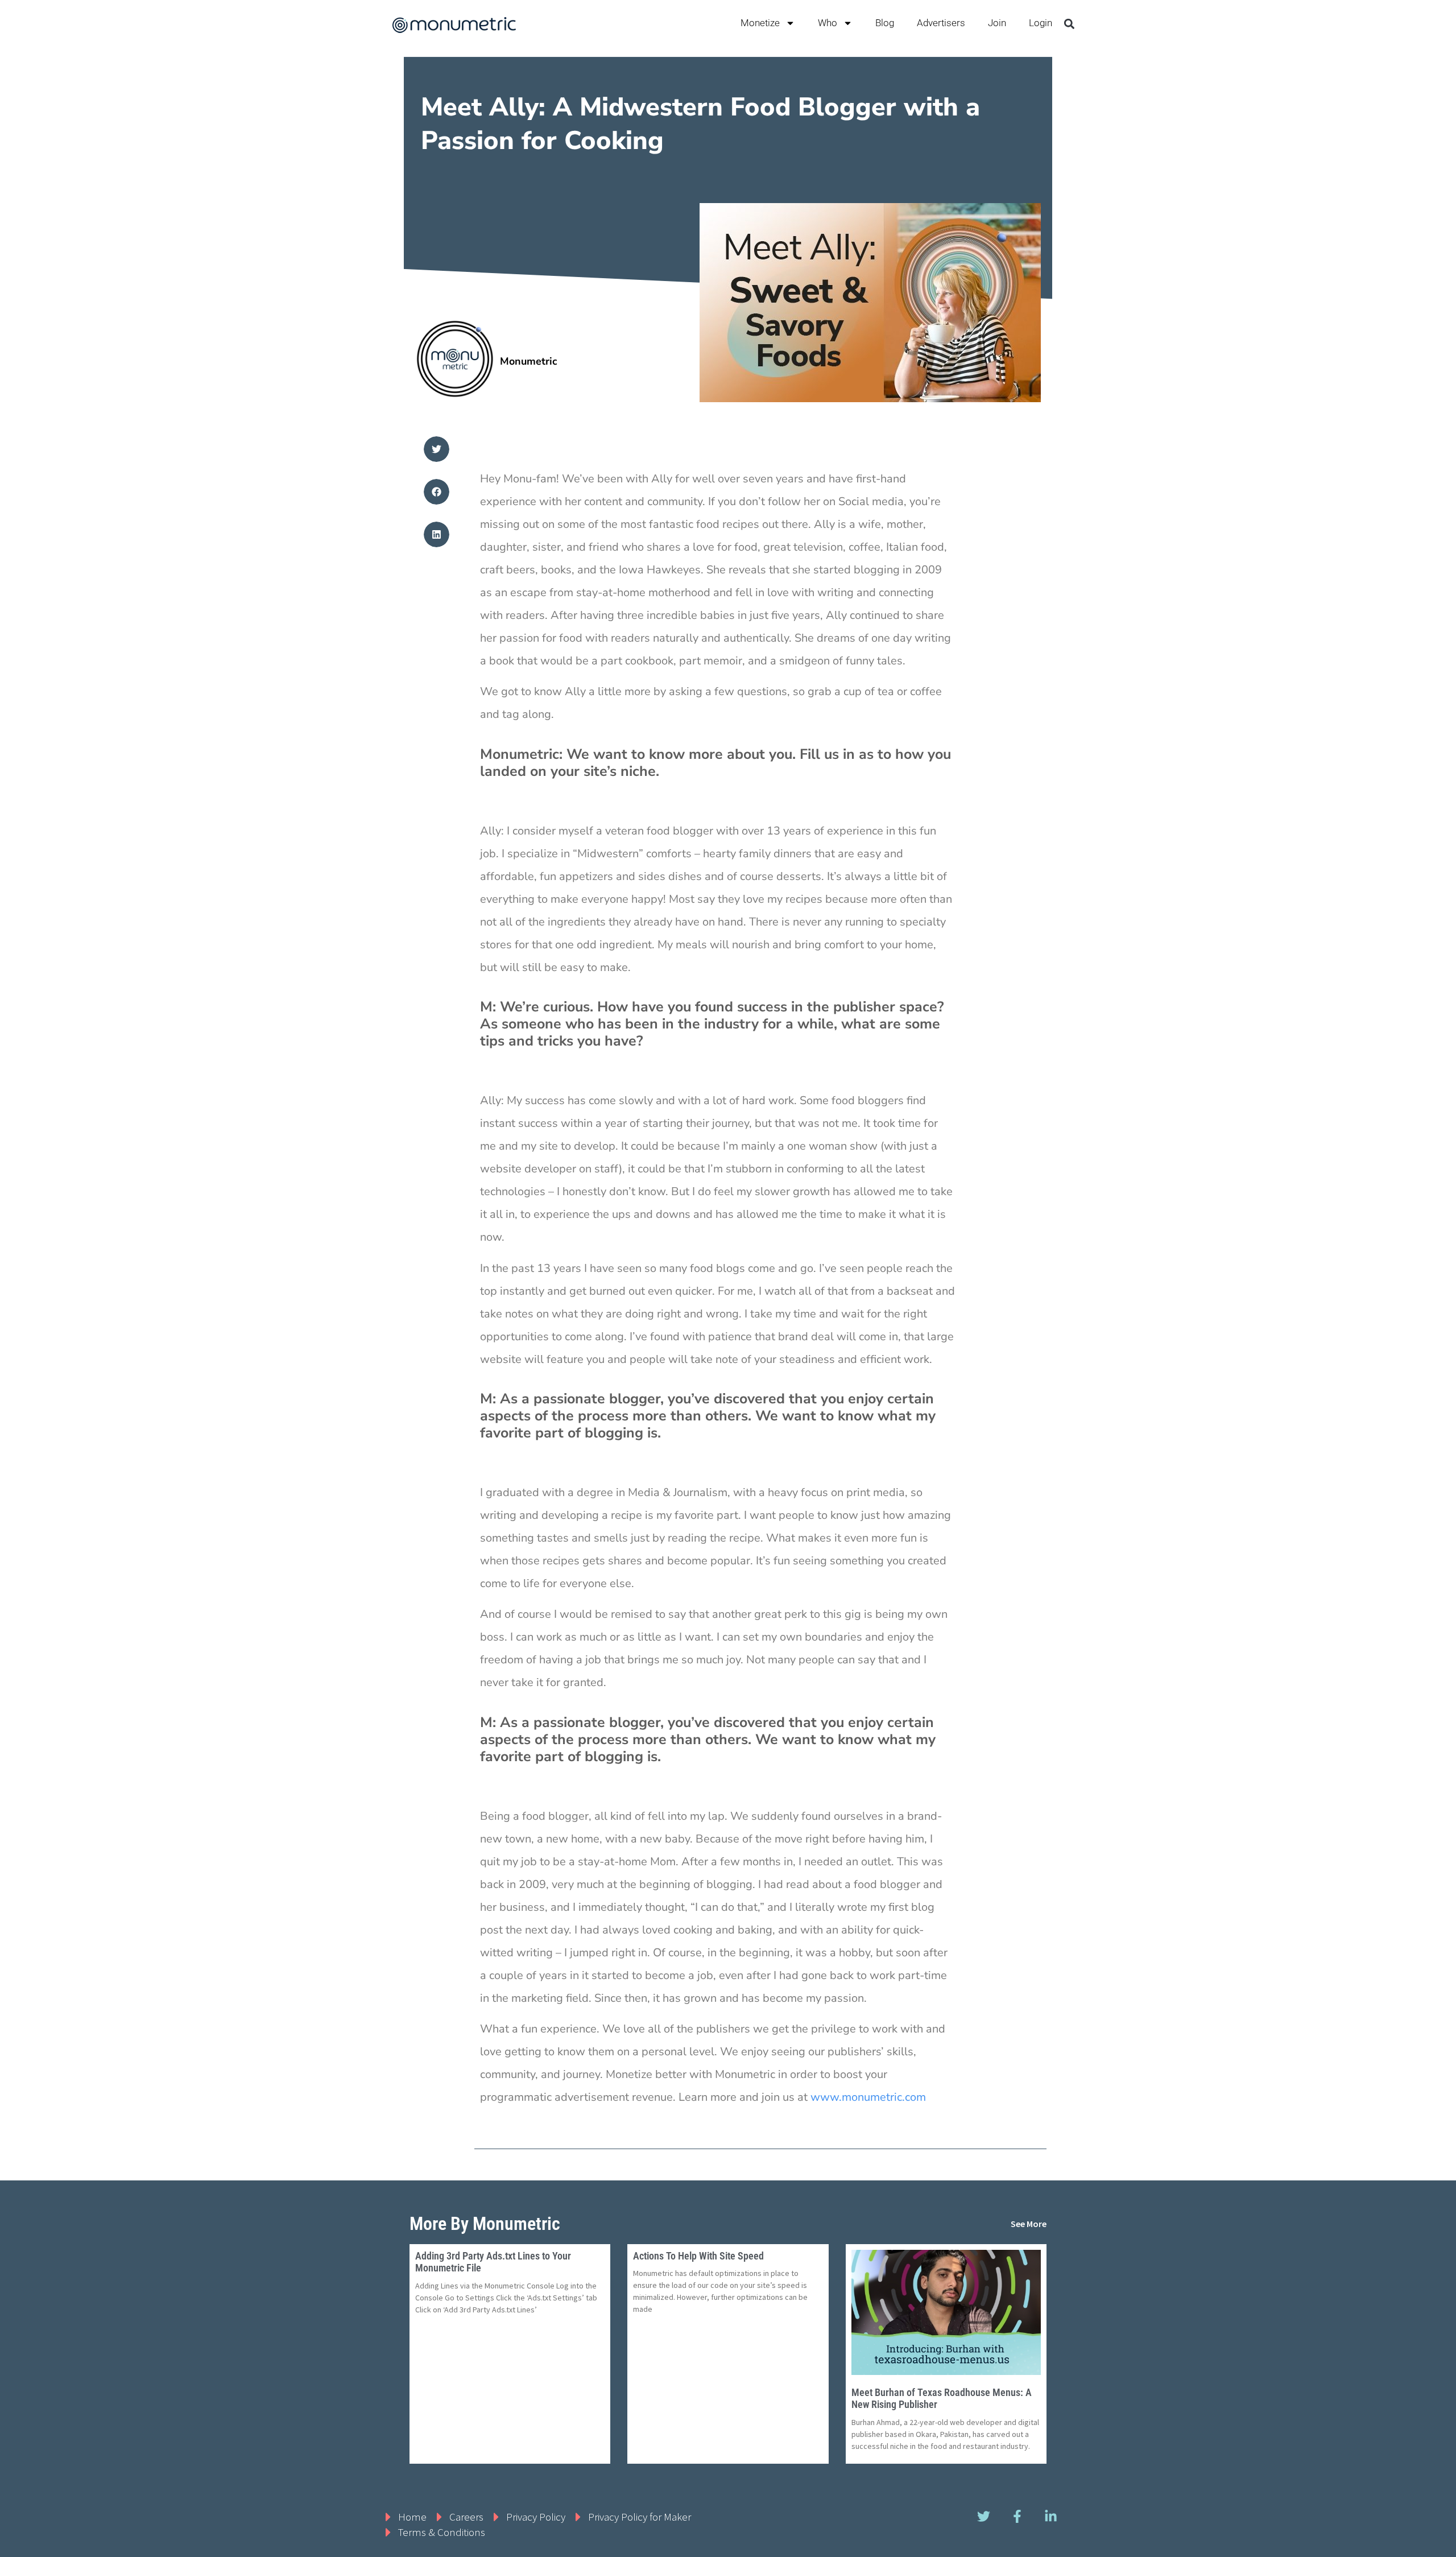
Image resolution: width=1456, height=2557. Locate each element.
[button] (1069, 24)
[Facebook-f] (1017, 2517)
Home (412, 2517)
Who (828, 23)
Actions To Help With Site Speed (698, 2256)
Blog (885, 23)
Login (1041, 23)
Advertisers (941, 23)
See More (1029, 2224)
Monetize (760, 23)
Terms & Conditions (442, 2532)
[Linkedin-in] (1050, 2517)
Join (997, 23)
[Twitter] (983, 2517)
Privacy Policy (536, 2517)
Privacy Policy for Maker (640, 2517)
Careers (466, 2517)
